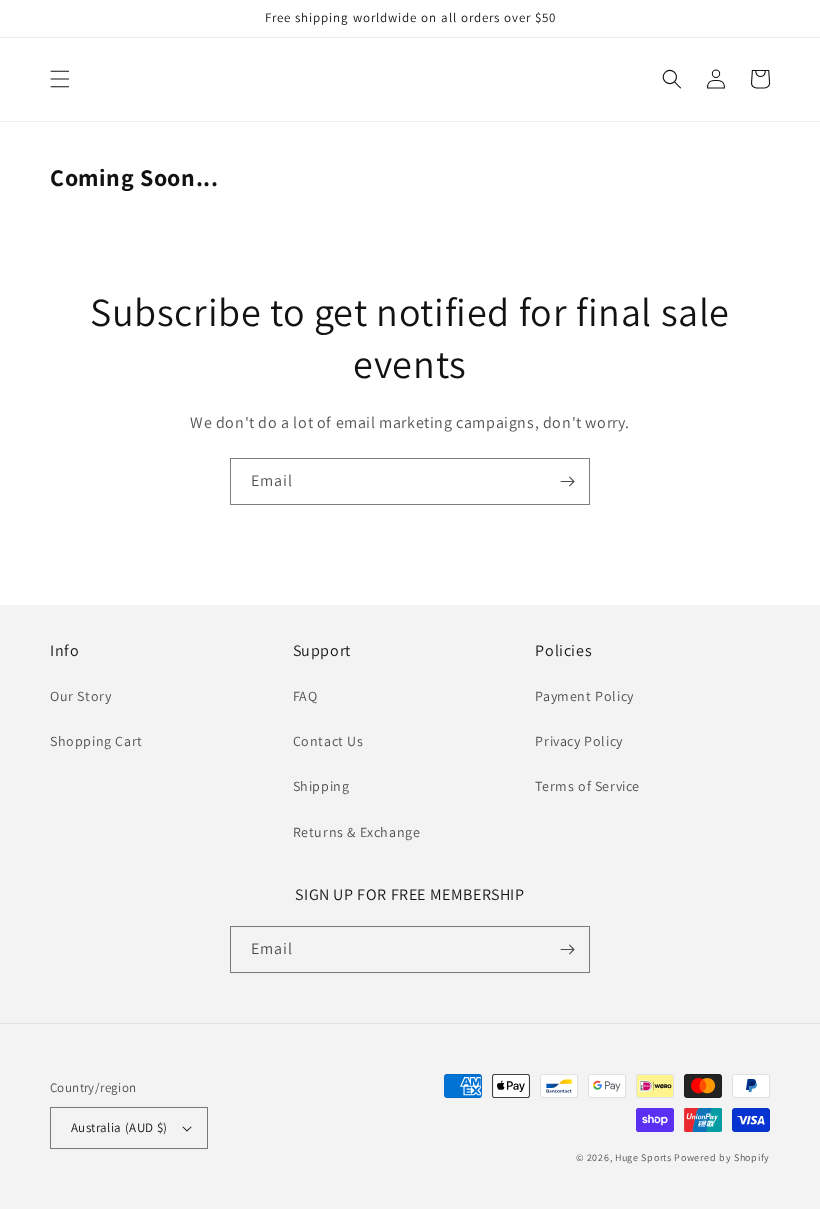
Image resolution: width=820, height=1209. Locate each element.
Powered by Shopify (722, 1157)
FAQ (305, 696)
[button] (60, 79)
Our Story (80, 696)
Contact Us (328, 741)
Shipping (321, 786)
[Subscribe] (567, 481)
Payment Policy (584, 696)
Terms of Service (587, 786)
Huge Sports (643, 1157)
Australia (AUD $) (119, 1127)
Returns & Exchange (357, 832)
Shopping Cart (96, 741)
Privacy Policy (578, 741)
